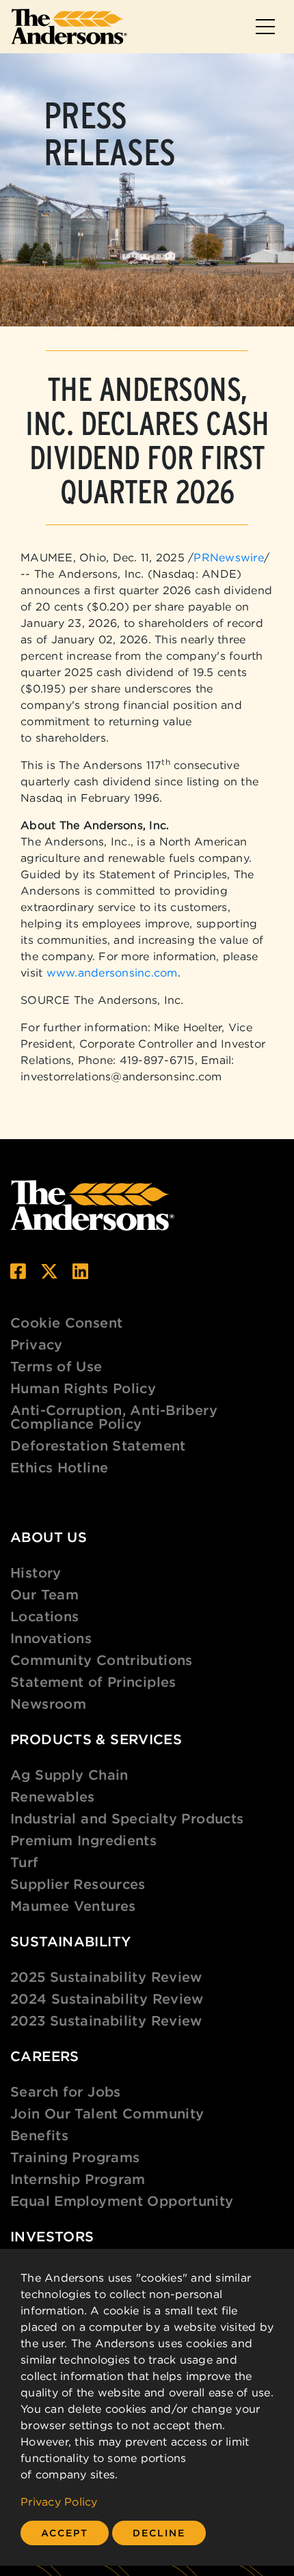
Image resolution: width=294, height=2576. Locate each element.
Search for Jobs (66, 2091)
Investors (52, 2236)
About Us (49, 1537)
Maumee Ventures (73, 1906)
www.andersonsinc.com (112, 972)
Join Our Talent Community (107, 2113)
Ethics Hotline (59, 1467)
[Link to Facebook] (18, 1271)
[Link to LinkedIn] (80, 1271)
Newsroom (48, 1704)
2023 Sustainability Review (106, 2020)
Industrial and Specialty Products (127, 1818)
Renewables (53, 1796)
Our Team (44, 1594)
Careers (45, 2056)
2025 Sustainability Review (106, 1977)
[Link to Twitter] (49, 1271)
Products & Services (96, 1739)
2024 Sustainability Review (107, 1999)
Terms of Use (56, 1366)
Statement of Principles (93, 1682)
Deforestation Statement (98, 1445)
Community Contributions (102, 1660)
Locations (44, 1616)
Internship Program (78, 2179)
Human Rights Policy (83, 1388)
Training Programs (75, 2157)
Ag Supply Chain (69, 1775)
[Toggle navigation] (265, 27)
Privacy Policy (59, 2502)
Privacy (37, 1344)
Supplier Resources (78, 1884)
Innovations (51, 1638)
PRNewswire (229, 557)
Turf (25, 1862)
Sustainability (70, 1941)
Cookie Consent (66, 1322)
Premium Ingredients (83, 1840)
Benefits (39, 2135)
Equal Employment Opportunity (122, 2201)
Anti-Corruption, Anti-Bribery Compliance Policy (114, 1417)
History (36, 1572)
